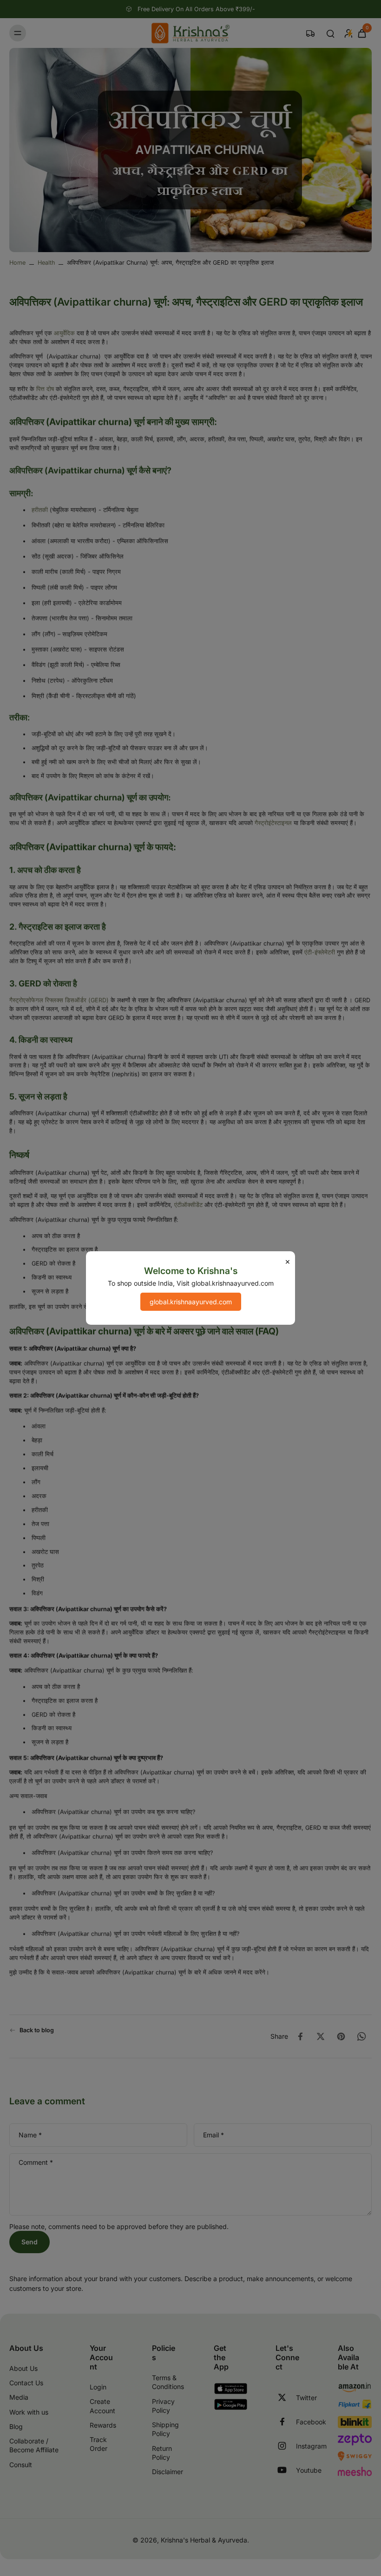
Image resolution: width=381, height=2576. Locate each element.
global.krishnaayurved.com (191, 1302)
